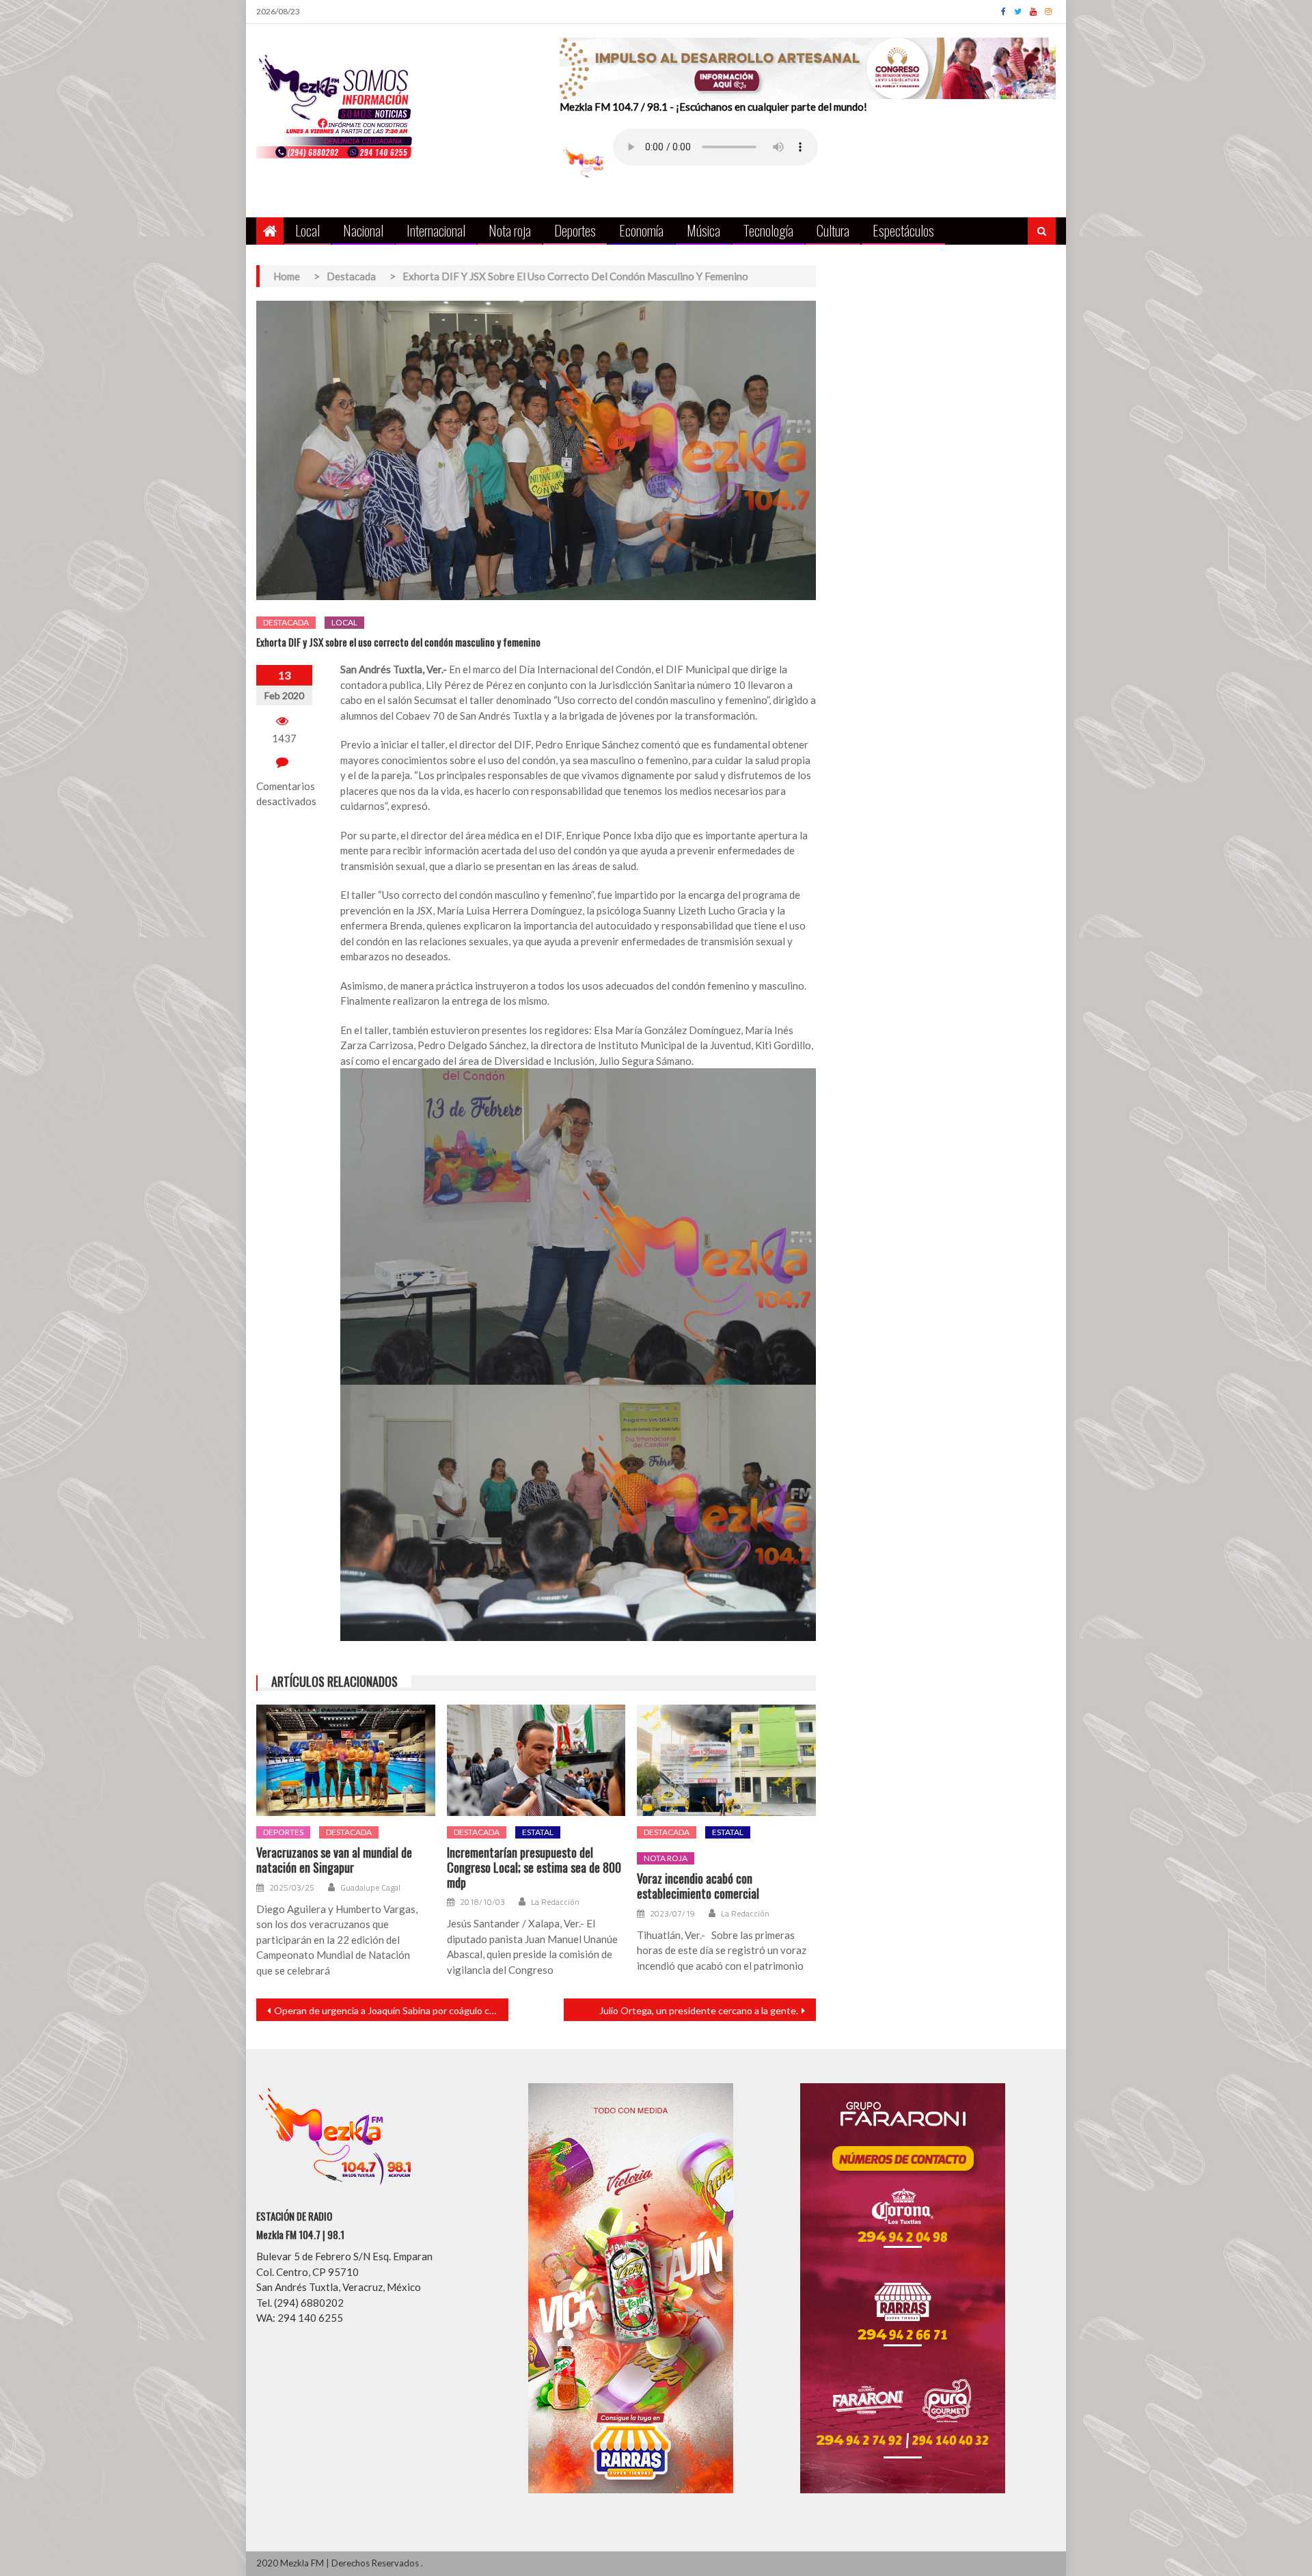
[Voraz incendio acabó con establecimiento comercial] (726, 1761)
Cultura (833, 230)
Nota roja (510, 230)
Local (307, 230)
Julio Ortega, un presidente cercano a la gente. (699, 2010)
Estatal (538, 1832)
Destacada (286, 622)
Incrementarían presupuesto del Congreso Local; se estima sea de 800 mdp (534, 1868)
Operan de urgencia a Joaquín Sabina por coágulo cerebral (391, 2010)
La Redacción (555, 1902)
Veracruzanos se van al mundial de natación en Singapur (334, 1860)
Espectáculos (903, 230)
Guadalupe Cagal (370, 1888)
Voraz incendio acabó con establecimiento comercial (698, 1886)
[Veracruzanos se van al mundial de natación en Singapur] (346, 1761)
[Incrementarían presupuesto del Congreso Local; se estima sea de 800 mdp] (536, 1761)
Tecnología (768, 230)
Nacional (363, 230)
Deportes (575, 230)
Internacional (436, 230)
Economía (641, 230)
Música (703, 230)
